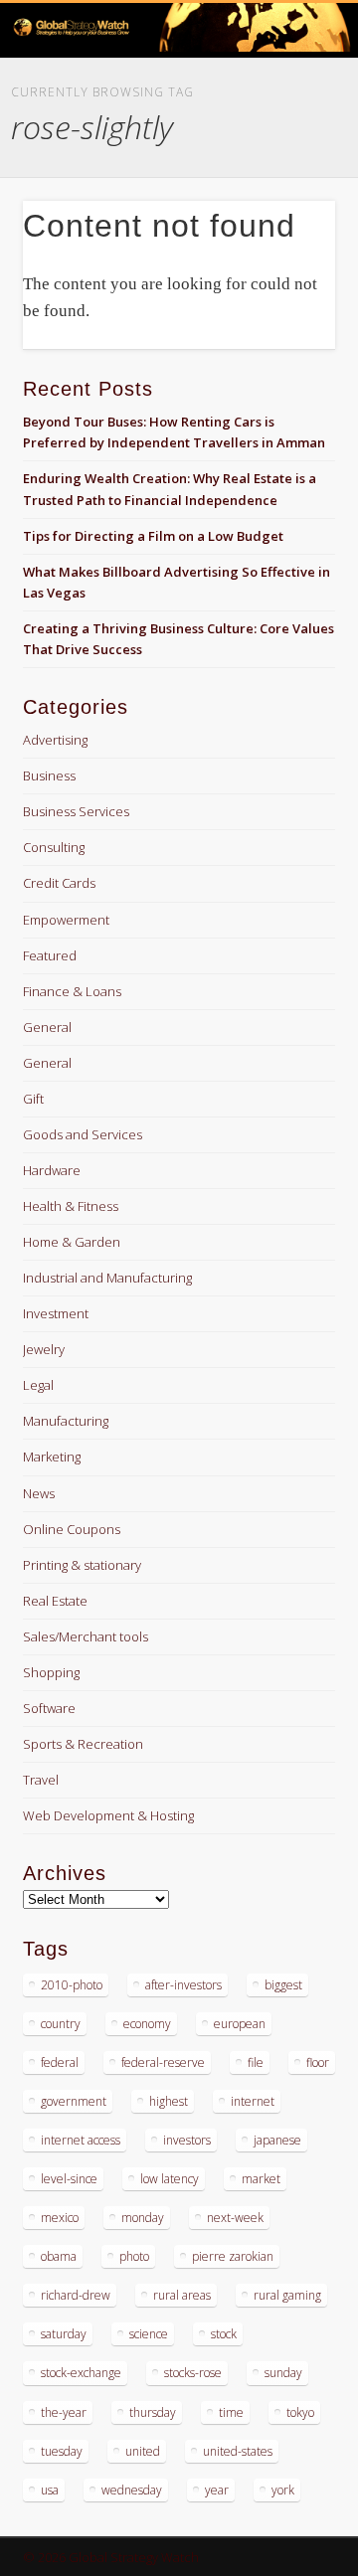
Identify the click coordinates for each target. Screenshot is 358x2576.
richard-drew (76, 2295)
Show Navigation (288, 178)
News (39, 1493)
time (231, 2412)
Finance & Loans (72, 991)
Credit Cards (59, 883)
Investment (56, 1313)
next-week (235, 2218)
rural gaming (287, 2295)
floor (318, 2062)
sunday (283, 2373)
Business (49, 775)
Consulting (54, 847)
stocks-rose (193, 2373)
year (217, 2490)
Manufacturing (66, 1421)
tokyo (300, 2412)
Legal (38, 1385)
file (256, 2062)
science (149, 2334)
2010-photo (72, 1985)
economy (147, 2024)
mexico (60, 2218)
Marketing (52, 1457)
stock (224, 2334)
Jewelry (44, 1349)
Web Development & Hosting (108, 1815)
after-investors (183, 1985)
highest (169, 2101)
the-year (64, 2412)
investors (187, 2140)
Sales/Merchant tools (86, 1636)
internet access (81, 2140)
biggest (283, 1985)
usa (50, 2490)
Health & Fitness (71, 1206)
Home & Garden (72, 1242)
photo (134, 2256)
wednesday (132, 2490)
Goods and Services (83, 1134)
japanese (277, 2140)
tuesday (62, 2451)
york (283, 2490)
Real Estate (55, 1601)
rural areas (182, 2295)
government (74, 2101)
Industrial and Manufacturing (107, 1278)
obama (59, 2256)
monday (143, 2218)
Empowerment (66, 920)
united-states (238, 2451)
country (61, 2024)
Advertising (55, 740)
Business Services (76, 811)
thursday (153, 2412)
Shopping (51, 1672)
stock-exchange (81, 2373)
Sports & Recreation (83, 1744)
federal (60, 2062)
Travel (41, 1780)
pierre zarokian (233, 2256)
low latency (170, 2179)
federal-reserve (163, 2062)
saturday (64, 2334)
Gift (33, 1099)
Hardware (52, 1170)
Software (49, 1708)
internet (253, 2101)
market (261, 2179)
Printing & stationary (82, 1565)
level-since (69, 2179)
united (143, 2451)
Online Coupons (72, 1529)
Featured (50, 955)
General (47, 1027)
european (240, 2024)
